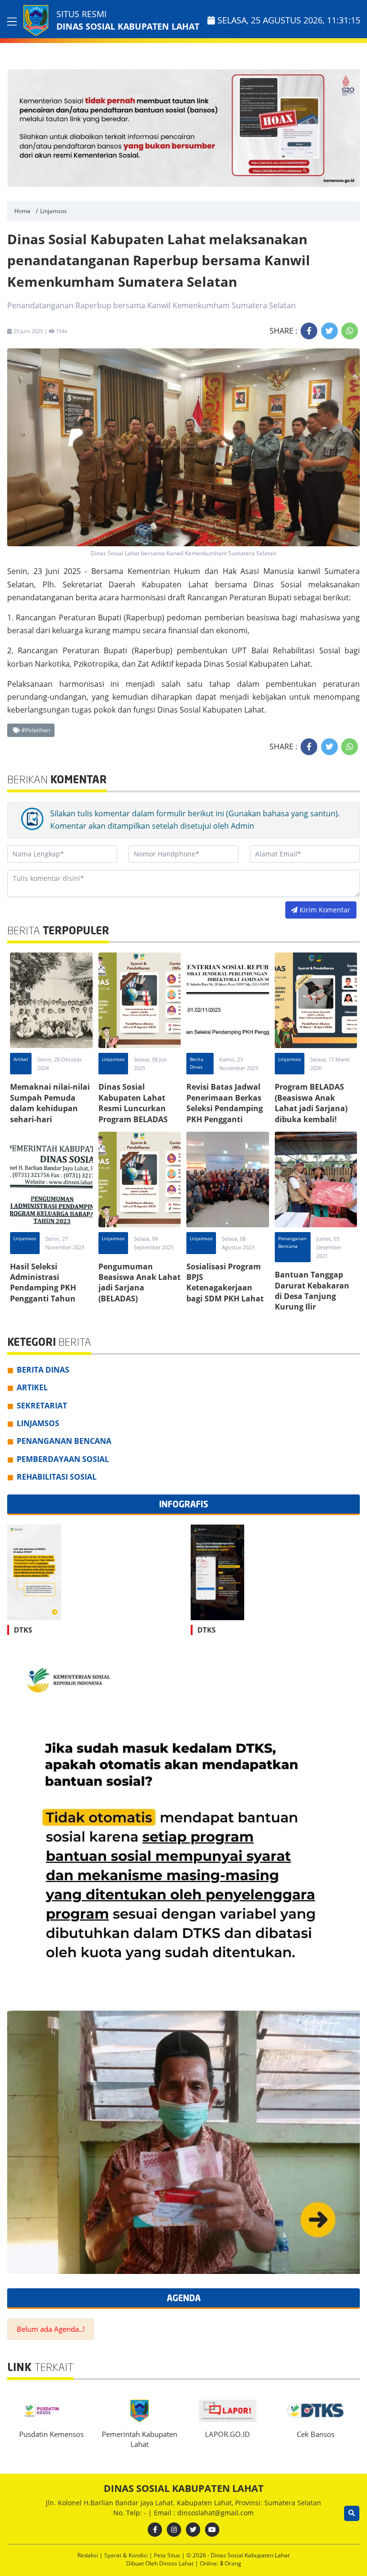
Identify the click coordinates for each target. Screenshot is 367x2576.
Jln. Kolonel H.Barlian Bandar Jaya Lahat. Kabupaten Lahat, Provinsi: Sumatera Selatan (183, 2503)
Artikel (21, 1059)
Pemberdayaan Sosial (63, 1459)
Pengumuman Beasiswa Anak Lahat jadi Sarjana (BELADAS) (140, 1283)
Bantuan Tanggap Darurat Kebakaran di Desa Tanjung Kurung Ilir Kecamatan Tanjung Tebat (313, 1301)
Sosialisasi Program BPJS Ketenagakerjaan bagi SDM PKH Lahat (225, 1283)
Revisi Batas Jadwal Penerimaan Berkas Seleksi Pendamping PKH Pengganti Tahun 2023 (225, 1108)
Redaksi (88, 2555)
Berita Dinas (197, 1063)
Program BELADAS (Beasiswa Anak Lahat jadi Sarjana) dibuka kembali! (311, 1103)
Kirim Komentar (324, 910)
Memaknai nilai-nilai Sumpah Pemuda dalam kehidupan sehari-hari (50, 1103)
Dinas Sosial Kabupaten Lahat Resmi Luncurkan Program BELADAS (133, 1103)
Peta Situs (168, 2555)
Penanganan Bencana (292, 1242)
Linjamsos (54, 211)
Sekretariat (42, 1406)
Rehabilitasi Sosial (57, 1477)
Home (22, 211)
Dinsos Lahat (177, 2563)
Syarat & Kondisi (127, 2555)
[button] (351, 128)
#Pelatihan (35, 730)
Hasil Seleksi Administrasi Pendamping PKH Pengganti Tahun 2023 (43, 1288)
